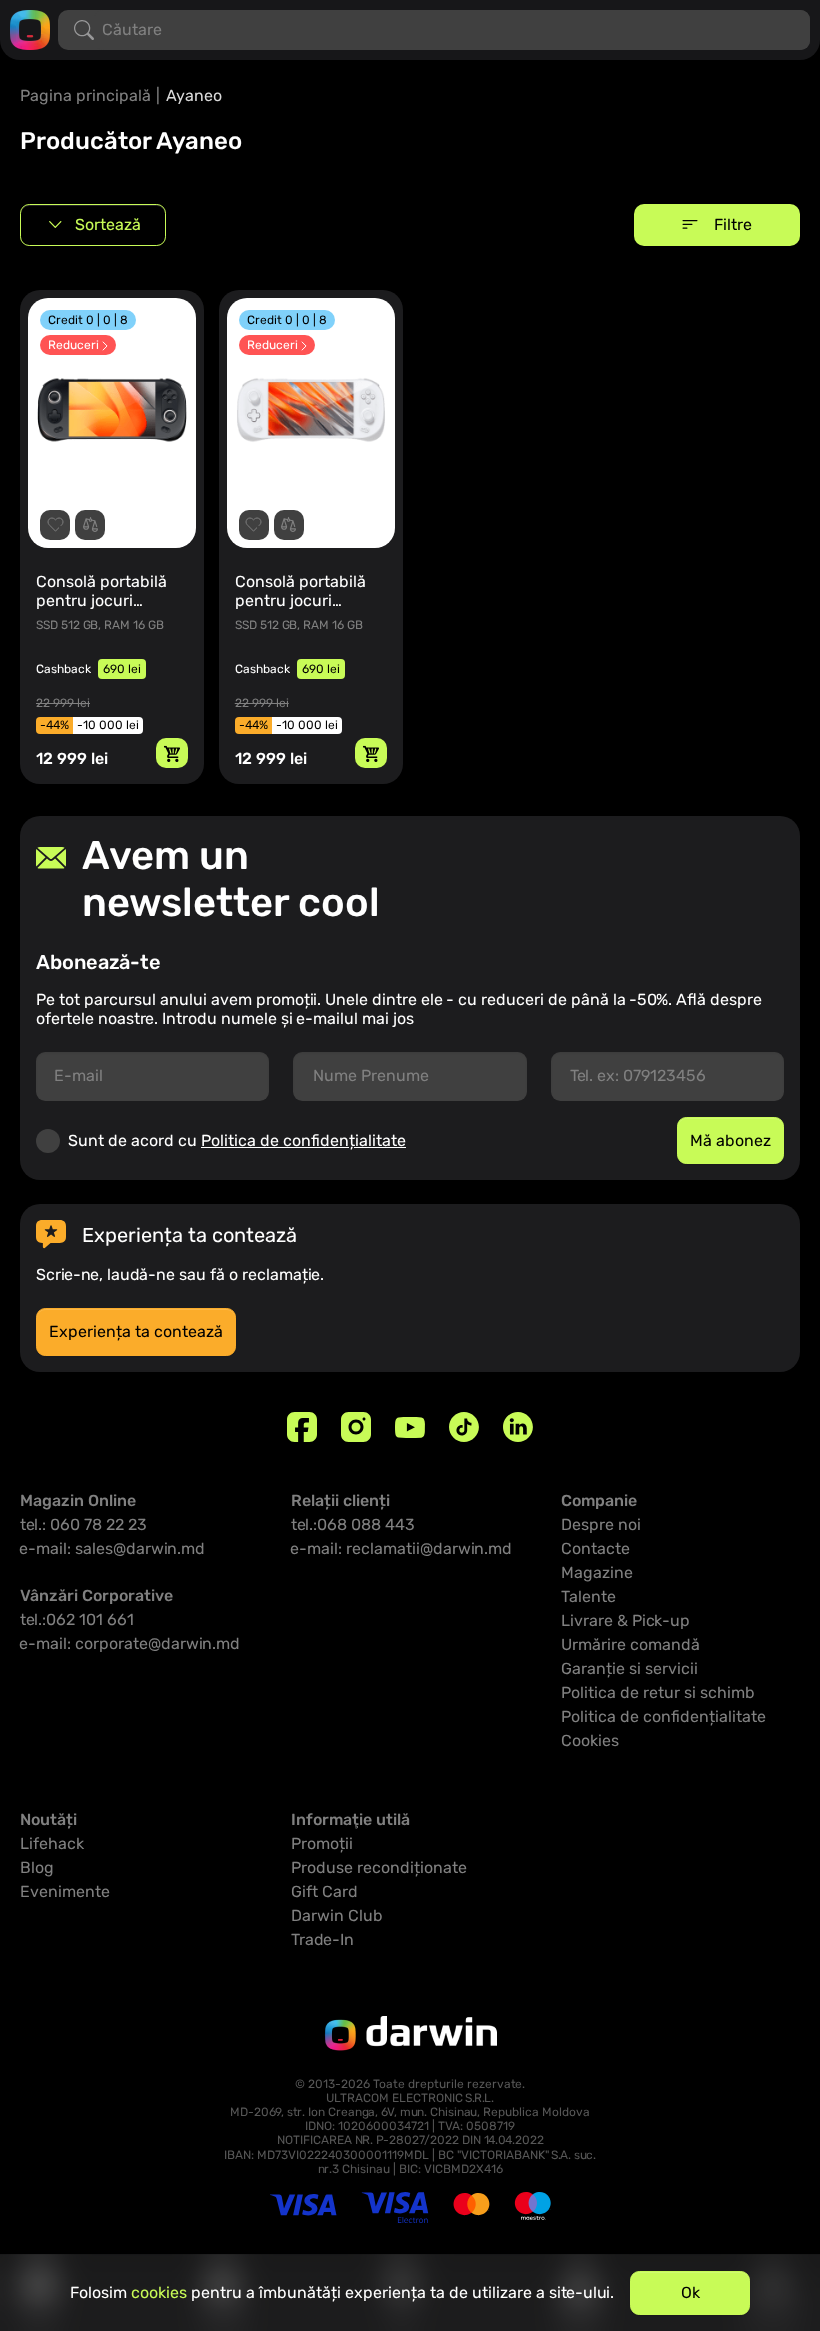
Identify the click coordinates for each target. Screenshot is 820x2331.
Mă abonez (730, 1140)
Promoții (322, 1843)
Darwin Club (337, 1915)
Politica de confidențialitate (303, 1140)
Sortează (108, 224)
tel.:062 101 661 (77, 1619)
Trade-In (322, 1939)
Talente (588, 1596)
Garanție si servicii (629, 1668)
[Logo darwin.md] (30, 28)
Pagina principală (85, 95)
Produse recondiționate (379, 1867)
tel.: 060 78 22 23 (83, 1524)
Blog (37, 1867)
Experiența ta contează (136, 1331)
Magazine (597, 1572)
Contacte (595, 1548)
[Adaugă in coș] (172, 753)
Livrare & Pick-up (625, 1620)
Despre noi (601, 1524)
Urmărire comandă (630, 1644)
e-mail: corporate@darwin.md (130, 1643)
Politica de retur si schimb (658, 1692)
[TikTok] (464, 1427)
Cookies (590, 1740)
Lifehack (52, 1843)
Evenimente (65, 1891)
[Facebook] (302, 1427)
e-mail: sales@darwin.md (112, 1548)
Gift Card (324, 1891)
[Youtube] (410, 1427)
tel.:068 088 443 (353, 1524)
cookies (159, 2292)
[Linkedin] (518, 1427)
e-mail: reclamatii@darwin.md (401, 1548)
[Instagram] (356, 1427)
